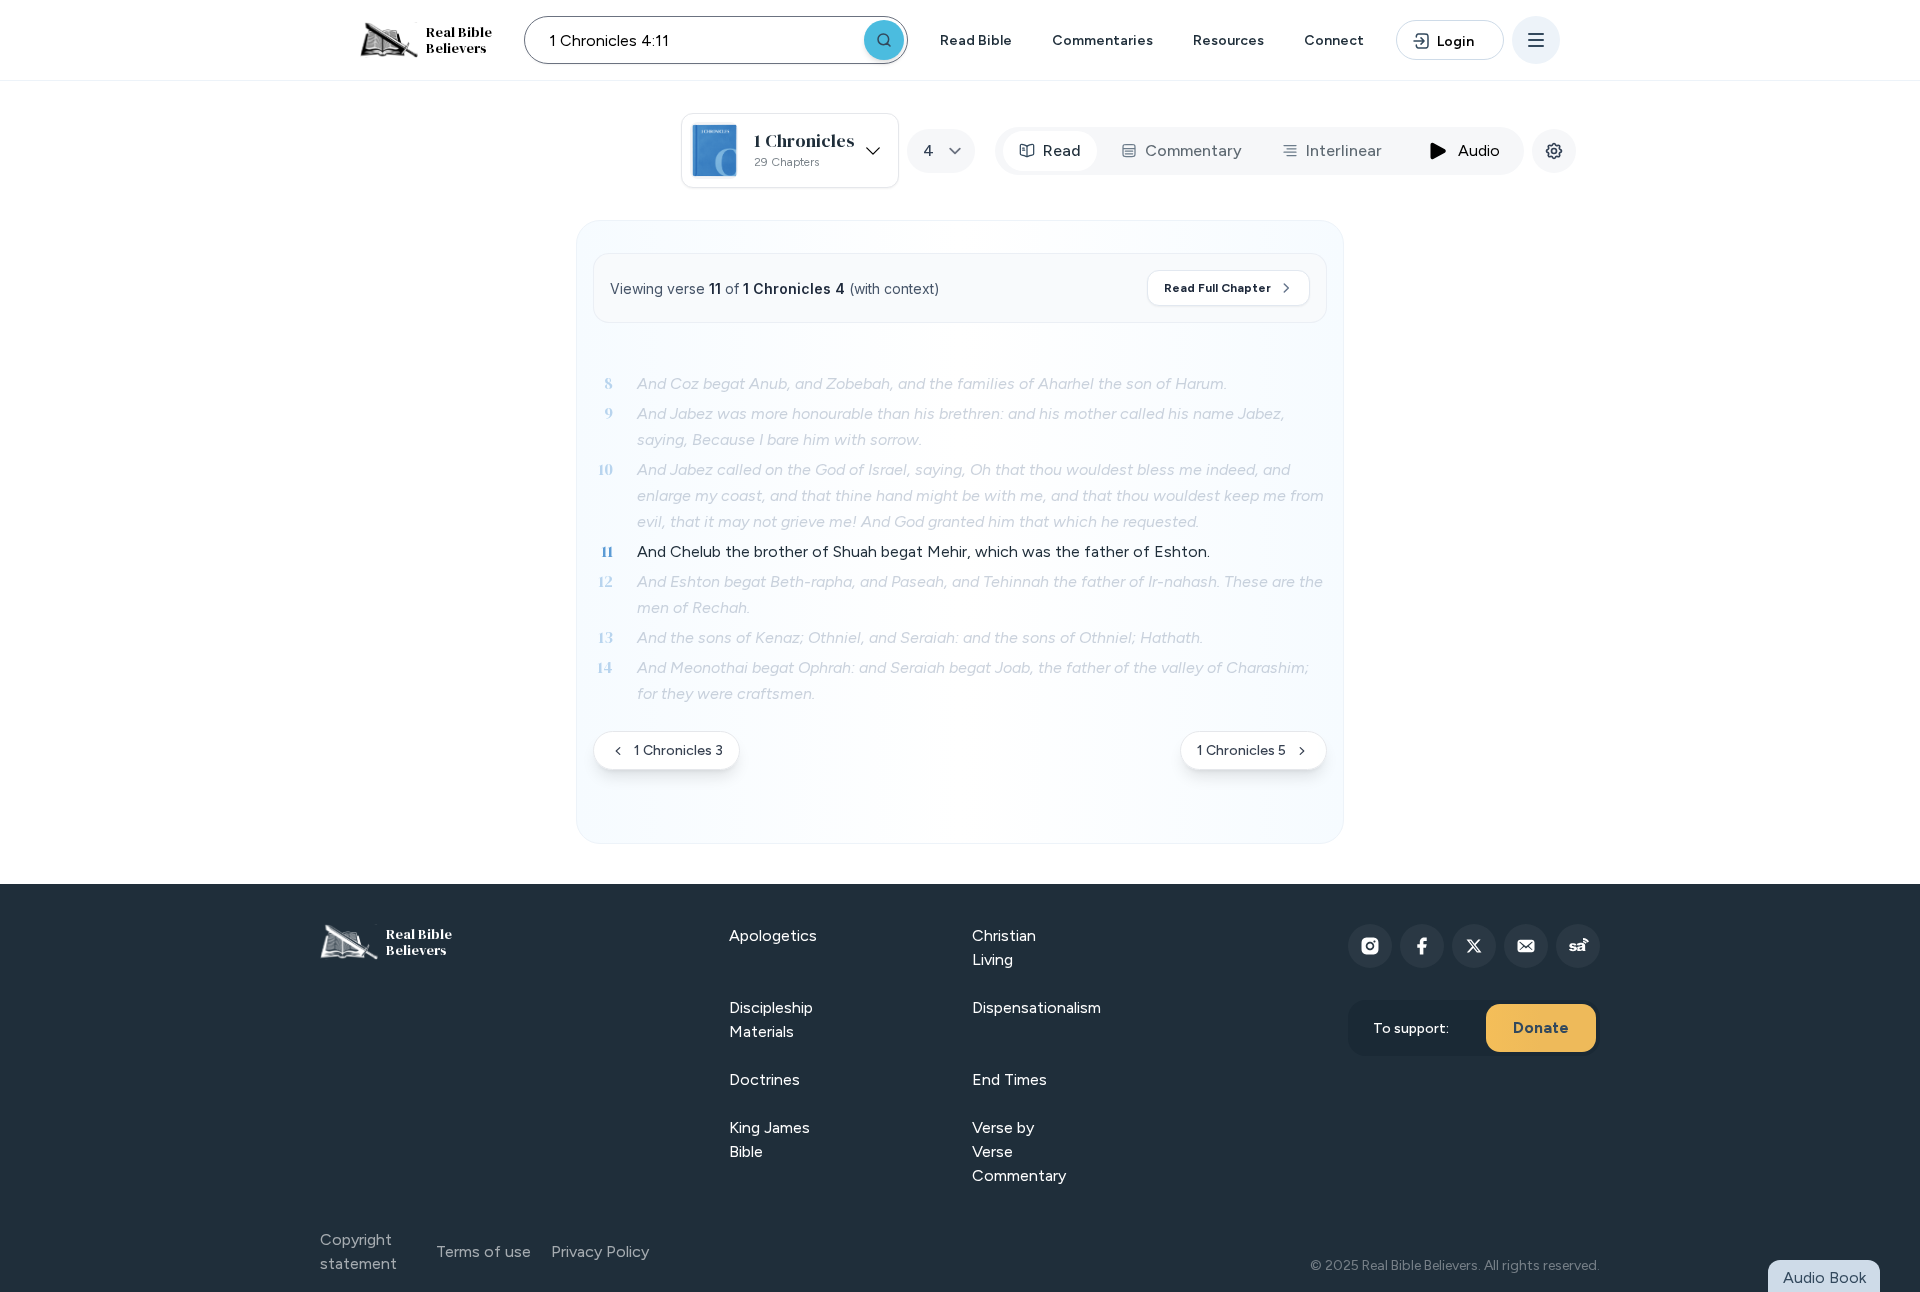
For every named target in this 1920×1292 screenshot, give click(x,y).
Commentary (1193, 150)
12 (605, 581)
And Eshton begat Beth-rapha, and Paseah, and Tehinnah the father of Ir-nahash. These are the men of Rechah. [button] (980, 594)
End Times (1009, 1079)
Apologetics (773, 935)
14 (605, 667)
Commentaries (1102, 40)
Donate (1541, 1027)
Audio (1479, 150)
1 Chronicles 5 (1241, 750)
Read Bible (976, 40)
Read (1062, 150)
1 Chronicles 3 (678, 750)
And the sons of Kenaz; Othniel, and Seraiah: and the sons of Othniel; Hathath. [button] (920, 637)
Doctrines (764, 1079)
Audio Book (1824, 1277)
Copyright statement (358, 1251)
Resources (1228, 40)
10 (605, 469)
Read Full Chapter (1217, 288)
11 (607, 551)
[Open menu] (1536, 40)
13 (605, 637)
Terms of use (483, 1251)
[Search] (884, 40)
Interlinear (1344, 150)
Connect (1334, 40)
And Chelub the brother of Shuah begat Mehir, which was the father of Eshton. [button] (923, 551)
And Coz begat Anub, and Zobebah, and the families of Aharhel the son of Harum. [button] (932, 383)
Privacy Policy (600, 1251)
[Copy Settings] (1554, 151)
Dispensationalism (1036, 1007)
